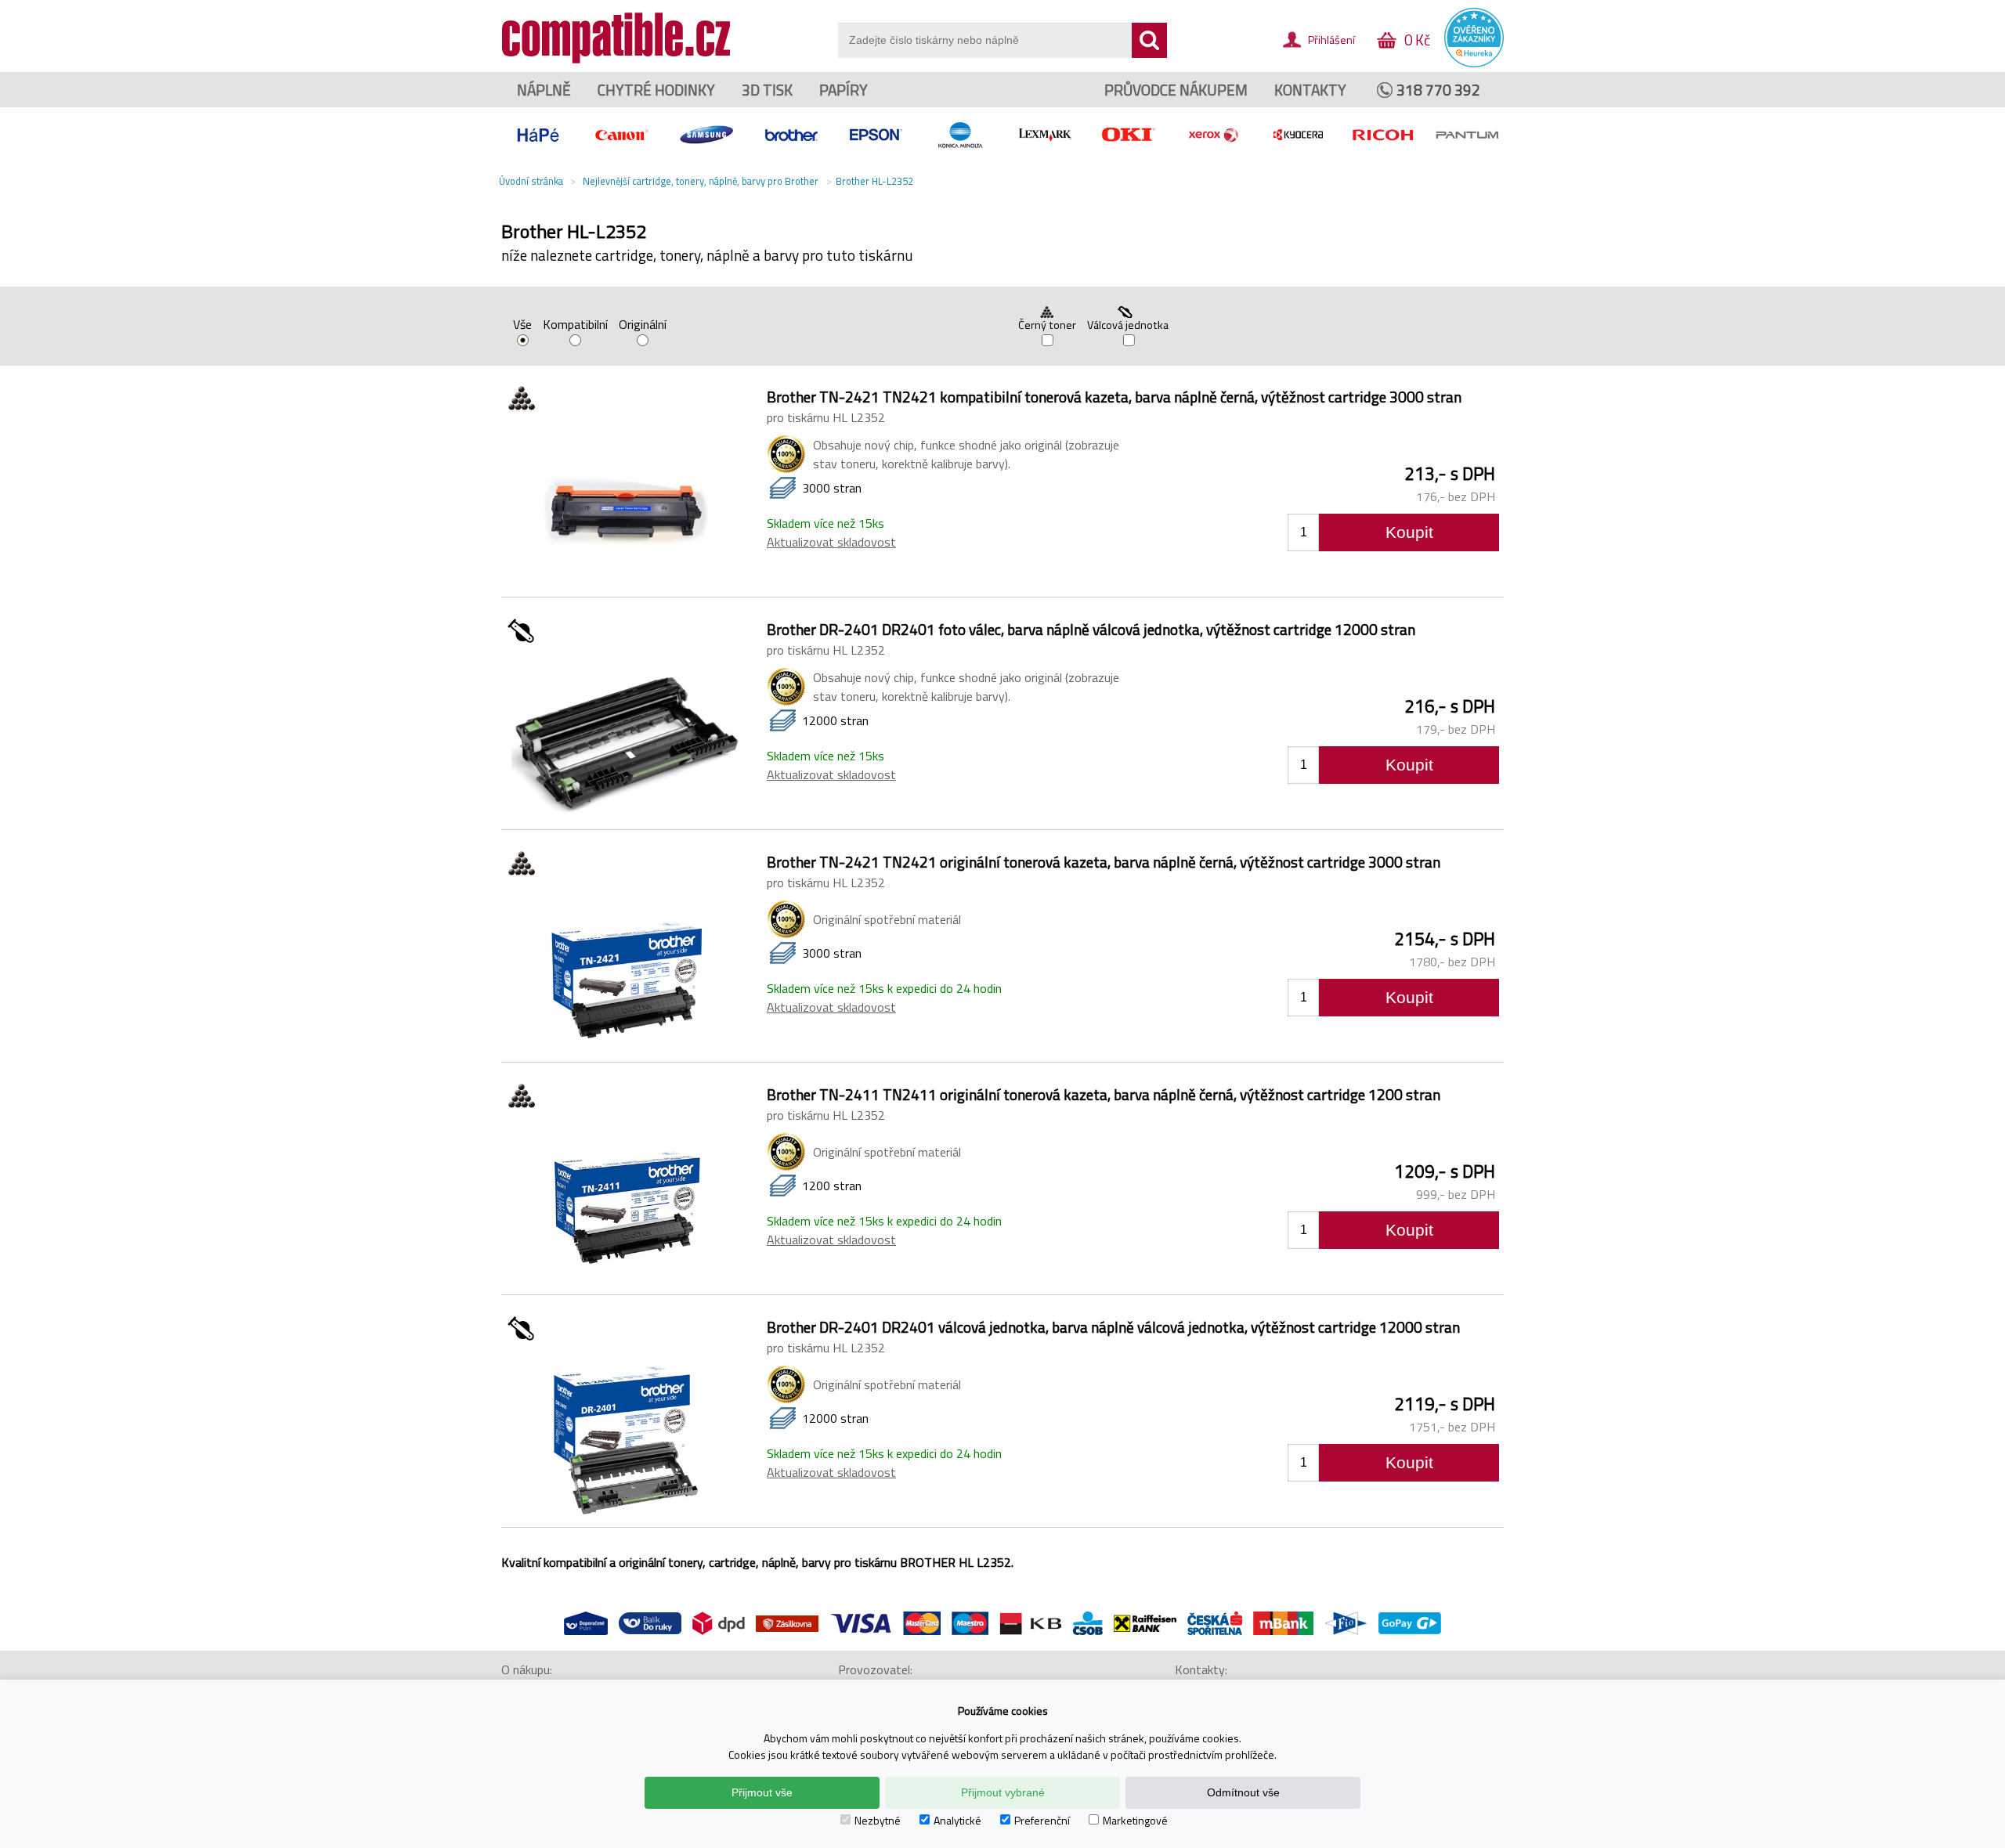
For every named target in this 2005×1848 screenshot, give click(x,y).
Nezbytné (878, 1820)
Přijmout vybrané (1003, 1792)
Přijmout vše (762, 1792)
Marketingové (1135, 1820)
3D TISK (767, 90)
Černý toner (1047, 325)
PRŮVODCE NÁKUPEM (1176, 90)
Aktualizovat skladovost (831, 542)
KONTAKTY (1310, 90)
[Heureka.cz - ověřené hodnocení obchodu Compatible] (1474, 63)
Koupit (1409, 532)
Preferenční (1042, 1820)
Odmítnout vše (1243, 1792)
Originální (643, 326)
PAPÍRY (844, 90)
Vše (522, 326)
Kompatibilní (575, 326)
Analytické (957, 1820)
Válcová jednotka (1129, 325)
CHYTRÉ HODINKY (656, 90)
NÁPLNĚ (544, 90)
